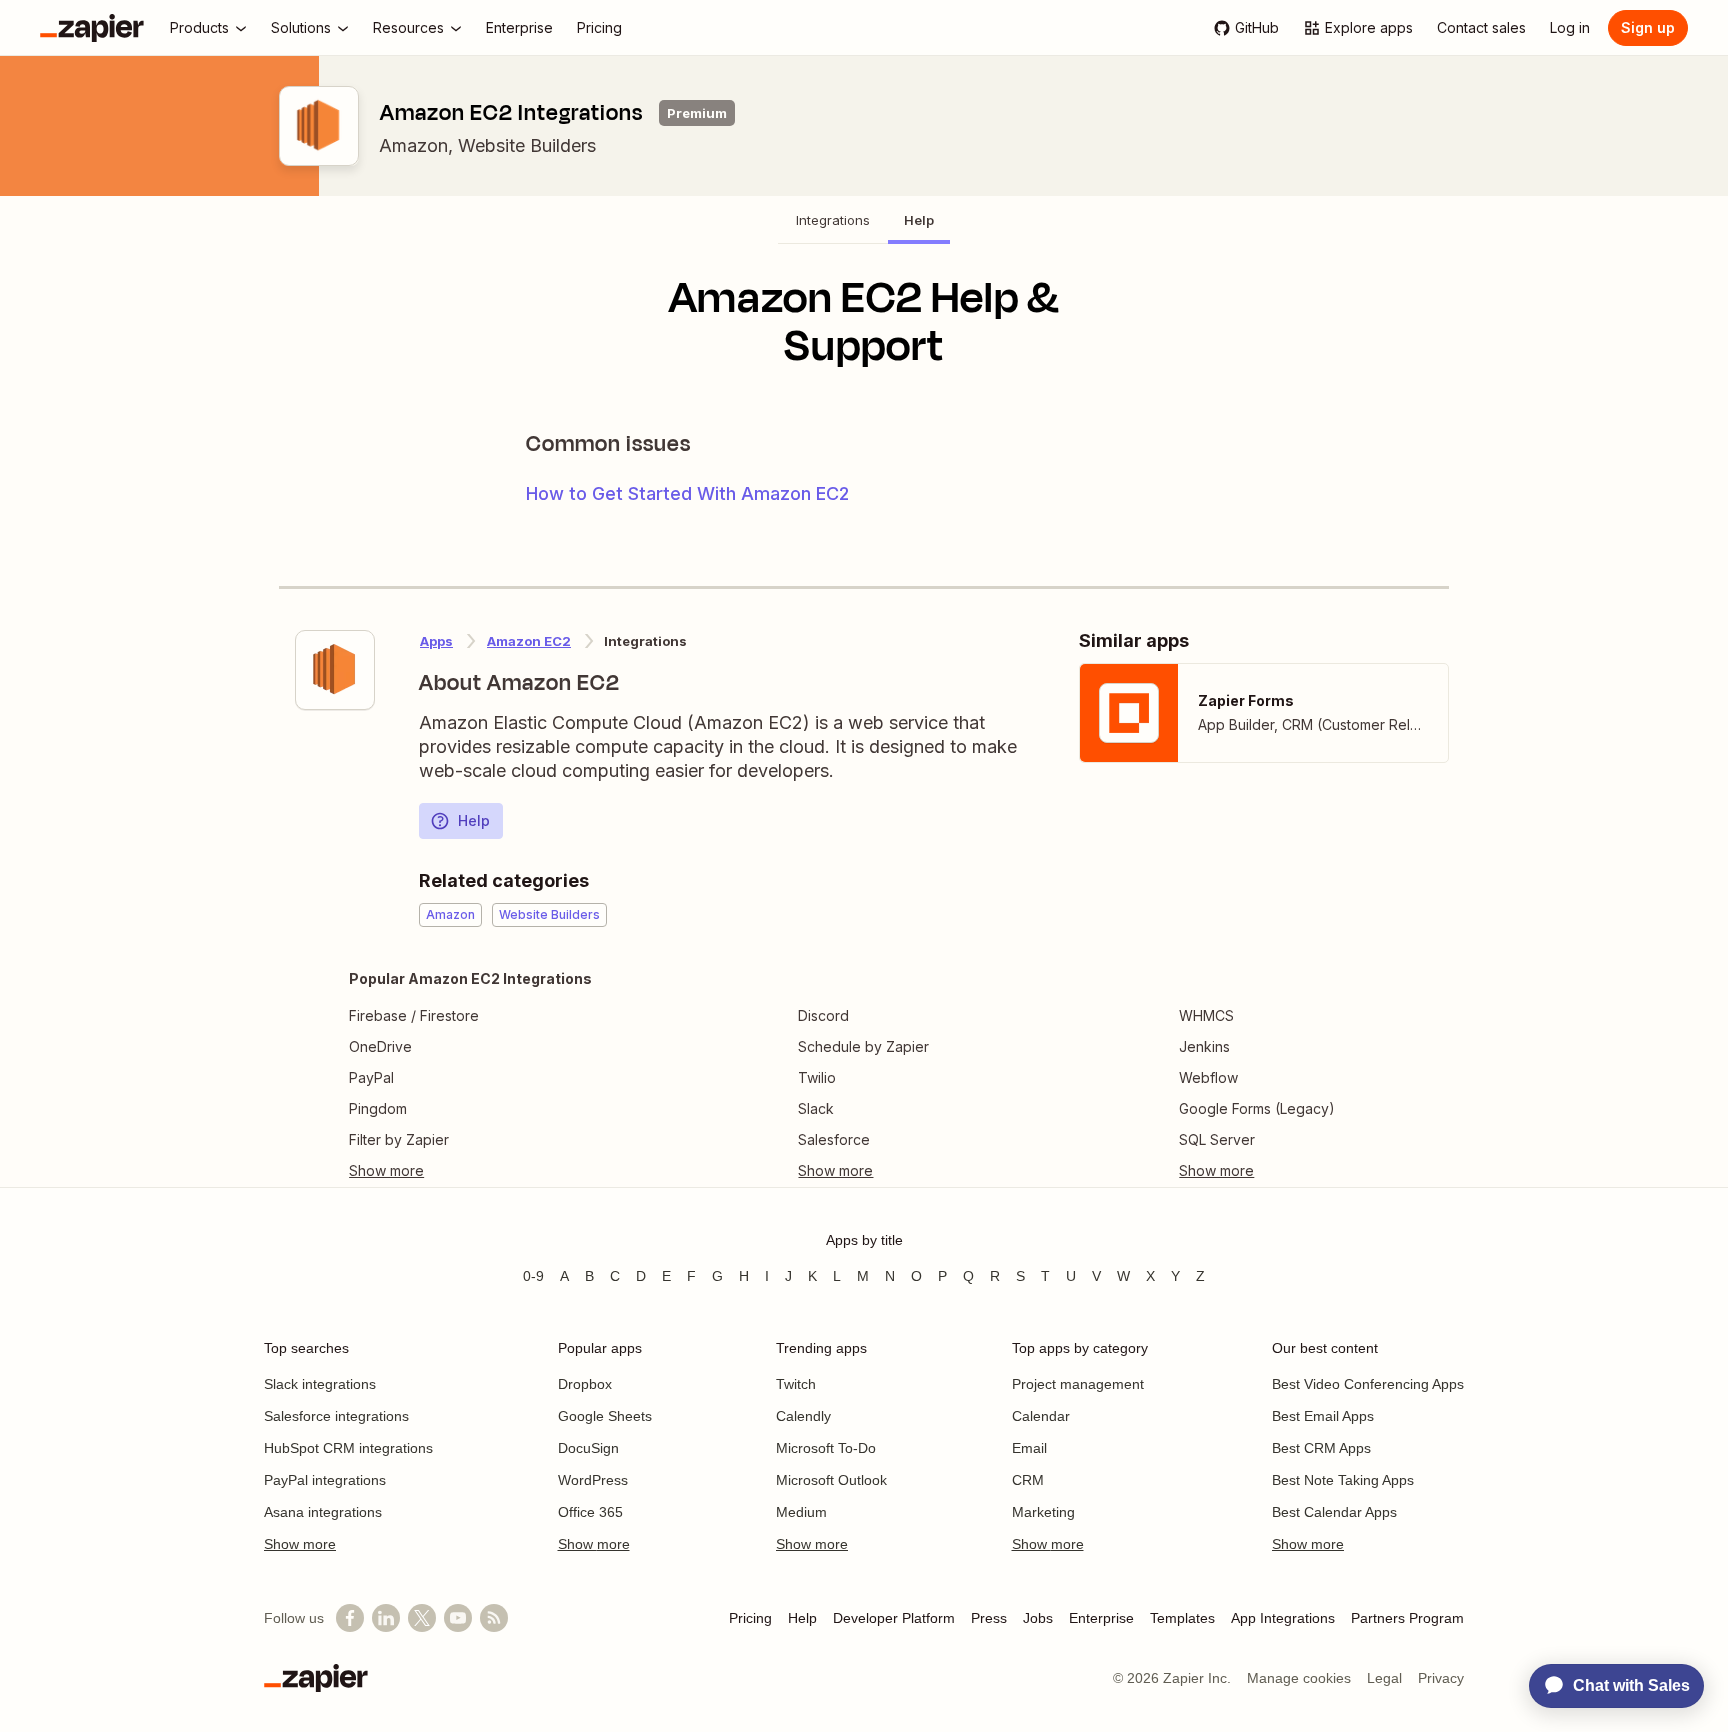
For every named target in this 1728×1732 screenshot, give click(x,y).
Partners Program (1407, 1618)
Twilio (817, 1077)
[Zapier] (92, 28)
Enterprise (1101, 1618)
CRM (1028, 1480)
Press (989, 1618)
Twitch (796, 1384)
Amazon (413, 145)
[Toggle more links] (470, 1171)
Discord (823, 1015)
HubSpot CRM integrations (348, 1448)
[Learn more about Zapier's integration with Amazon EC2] (335, 670)
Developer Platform (894, 1618)
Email (1029, 1448)
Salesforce (834, 1139)
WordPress (593, 1480)
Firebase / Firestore (414, 1015)
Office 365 (590, 1512)
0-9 (533, 1276)
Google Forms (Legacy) (1257, 1108)
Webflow (1208, 1077)
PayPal (371, 1077)
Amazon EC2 (529, 641)
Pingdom (378, 1108)
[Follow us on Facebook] (350, 1618)
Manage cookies (1299, 1678)
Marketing (1043, 1512)
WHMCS (1206, 1015)
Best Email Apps (1323, 1416)
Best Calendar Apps (1334, 1512)
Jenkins (1204, 1046)
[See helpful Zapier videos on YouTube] (458, 1618)
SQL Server (1217, 1139)
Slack (816, 1108)
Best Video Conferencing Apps (1368, 1384)
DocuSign (588, 1448)
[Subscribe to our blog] (494, 1618)
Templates (1182, 1618)
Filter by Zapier (399, 1139)
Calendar (1041, 1416)
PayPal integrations (325, 1480)
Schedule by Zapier (863, 1046)
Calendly (803, 1416)
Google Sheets (605, 1416)
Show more (300, 1544)
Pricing (750, 1618)
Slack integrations (320, 1384)
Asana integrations (323, 1512)
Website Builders (527, 145)
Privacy (1441, 1678)
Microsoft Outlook (831, 1480)
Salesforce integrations (336, 1416)
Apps (436, 641)
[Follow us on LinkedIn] (386, 1618)
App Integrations (1283, 1618)
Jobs (1038, 1618)
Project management (1078, 1384)
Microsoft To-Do (826, 1448)
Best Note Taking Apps (1343, 1480)
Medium (801, 1512)
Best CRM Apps (1321, 1448)
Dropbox (585, 1384)
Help (474, 820)
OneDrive (380, 1046)
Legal (1384, 1678)
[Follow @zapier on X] (422, 1618)
